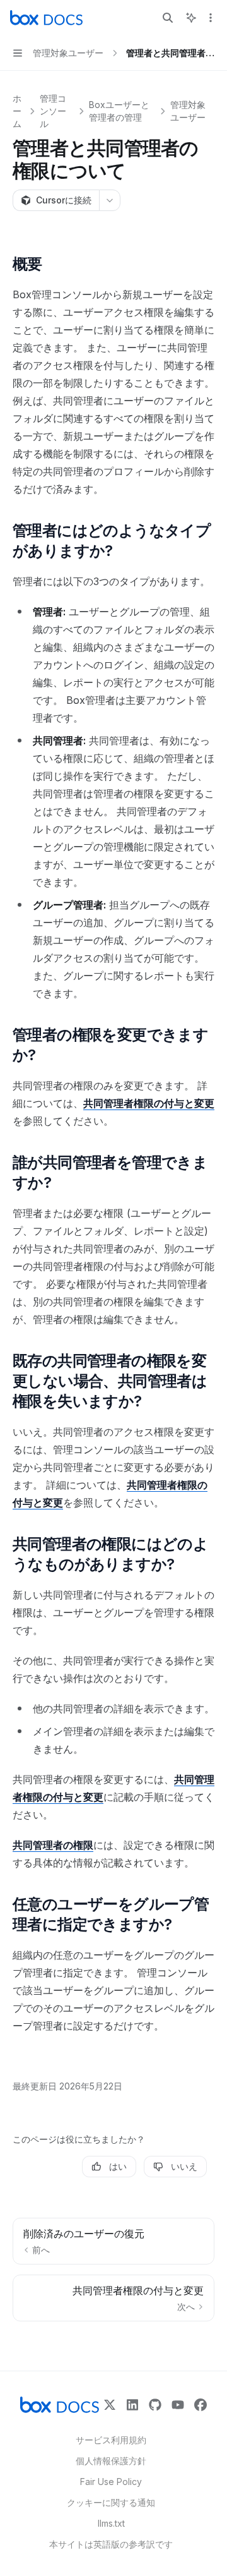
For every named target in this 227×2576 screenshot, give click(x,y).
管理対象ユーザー (188, 111)
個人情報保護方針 (111, 2461)
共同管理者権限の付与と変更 (149, 1103)
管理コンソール (53, 111)
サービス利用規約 (111, 2440)
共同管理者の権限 (53, 1845)
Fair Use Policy (111, 2482)
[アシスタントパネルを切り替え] (191, 18)
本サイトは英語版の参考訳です (111, 2544)
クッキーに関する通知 (111, 2502)
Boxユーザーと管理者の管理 (119, 111)
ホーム (17, 111)
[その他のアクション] (211, 18)
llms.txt (111, 2523)
